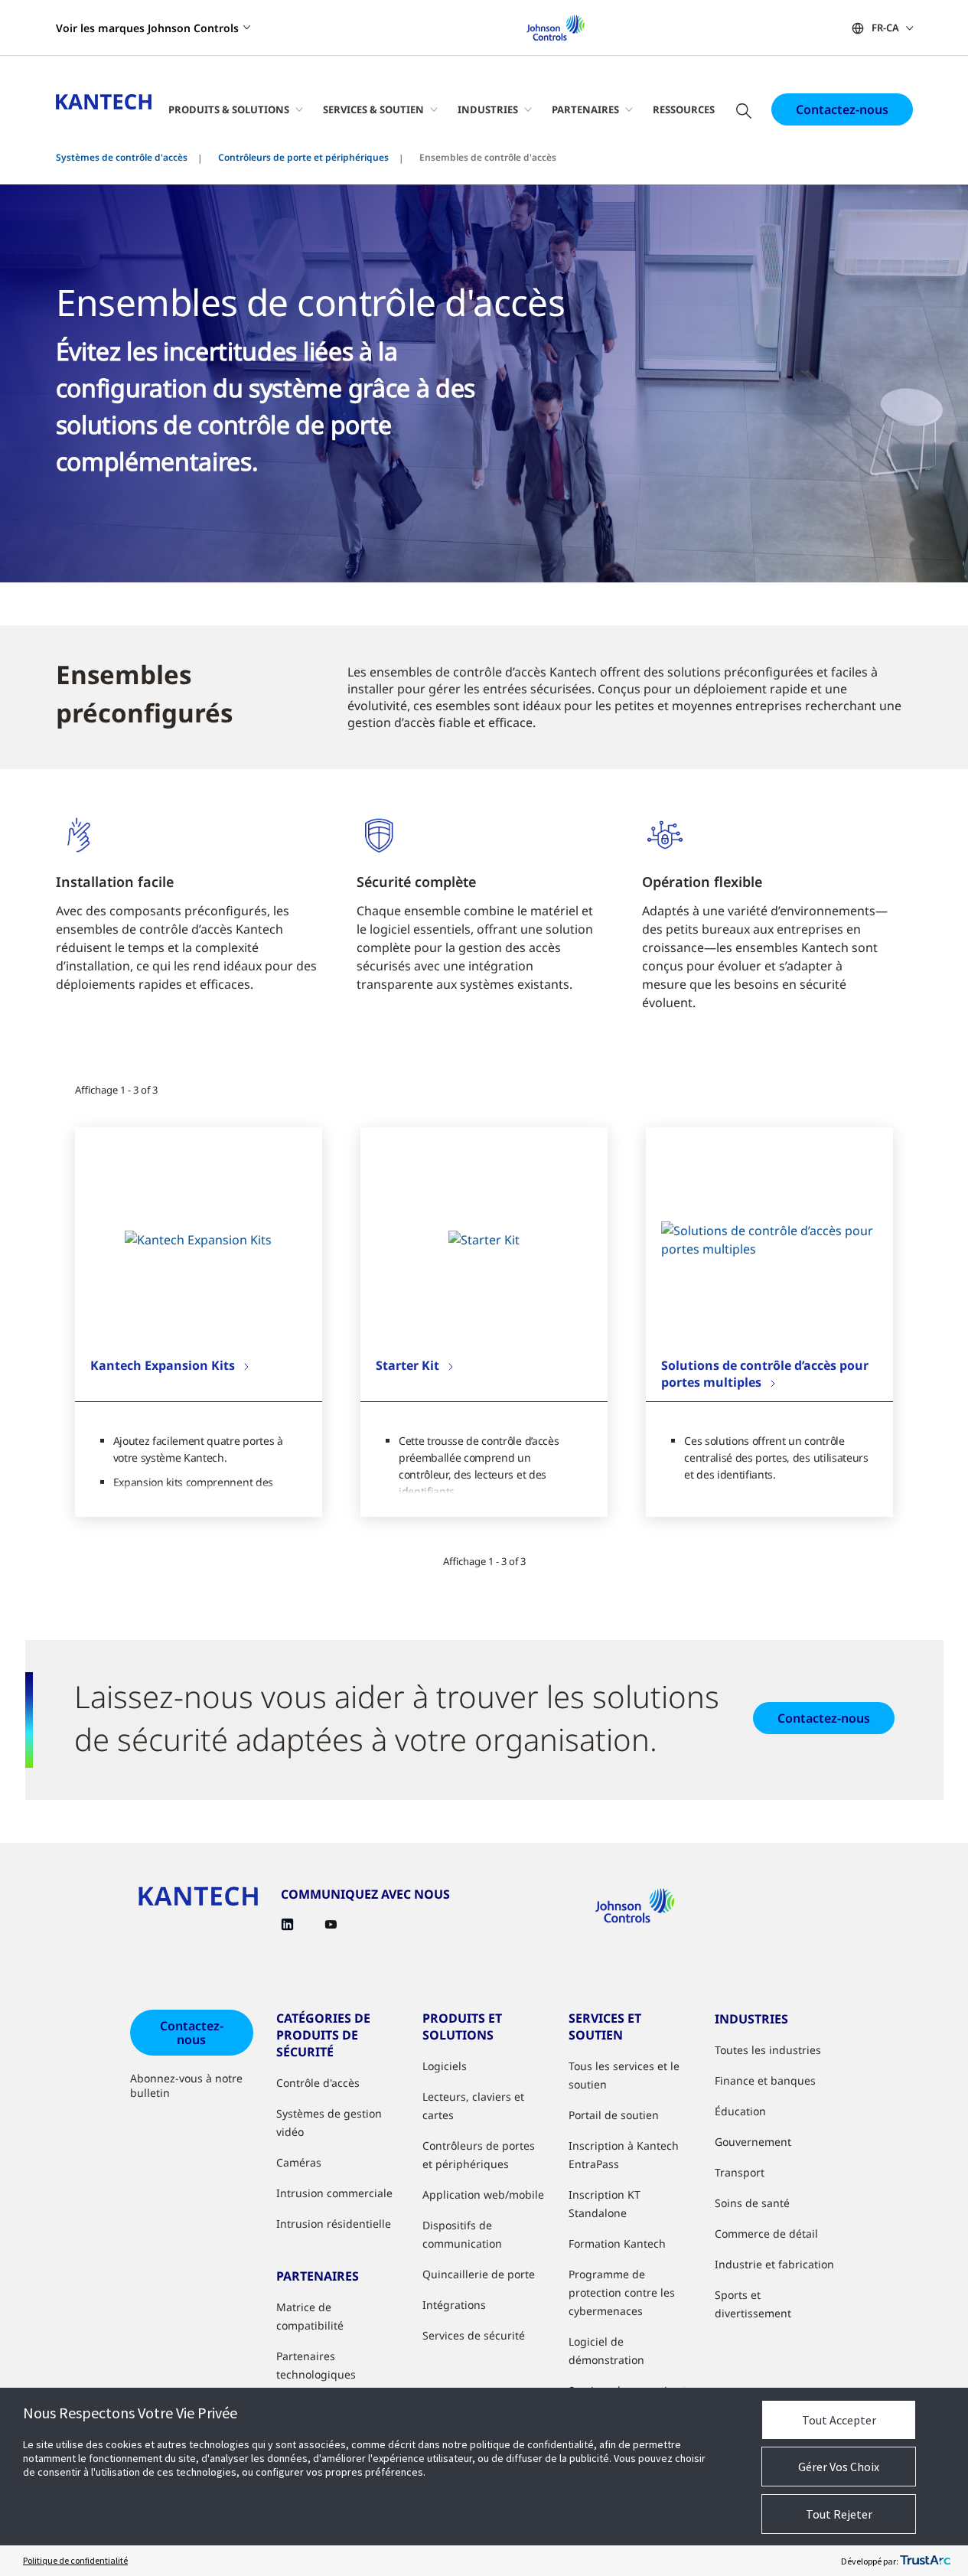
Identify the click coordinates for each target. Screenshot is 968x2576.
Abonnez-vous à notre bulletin (186, 2085)
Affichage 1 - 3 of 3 (116, 1090)
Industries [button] (488, 109)
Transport (740, 2172)
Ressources (684, 109)
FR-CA (885, 28)
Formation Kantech (617, 2243)
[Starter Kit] (484, 1240)
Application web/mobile (483, 2194)
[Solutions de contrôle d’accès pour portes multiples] (769, 1240)
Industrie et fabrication (774, 2264)
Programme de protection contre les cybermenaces (622, 2292)
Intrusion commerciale (334, 2193)
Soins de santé (752, 2203)
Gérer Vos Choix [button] (839, 2467)
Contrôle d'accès (318, 2083)
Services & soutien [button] (373, 109)
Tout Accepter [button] (839, 2420)
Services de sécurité (474, 2335)
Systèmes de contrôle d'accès (122, 157)
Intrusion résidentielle (334, 2224)
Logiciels (445, 2066)
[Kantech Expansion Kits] (198, 1240)
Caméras (299, 2162)
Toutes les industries (768, 2050)
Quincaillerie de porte (479, 2274)
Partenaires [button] (585, 109)
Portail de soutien (614, 2115)
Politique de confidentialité (75, 2560)
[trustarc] (925, 2561)
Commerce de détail (766, 2234)
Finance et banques (765, 2080)
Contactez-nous (842, 109)
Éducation (740, 2111)
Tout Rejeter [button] (839, 2514)
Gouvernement (753, 2142)
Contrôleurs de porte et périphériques (303, 157)
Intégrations (454, 2305)
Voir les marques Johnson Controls (147, 28)
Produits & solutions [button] (229, 109)
